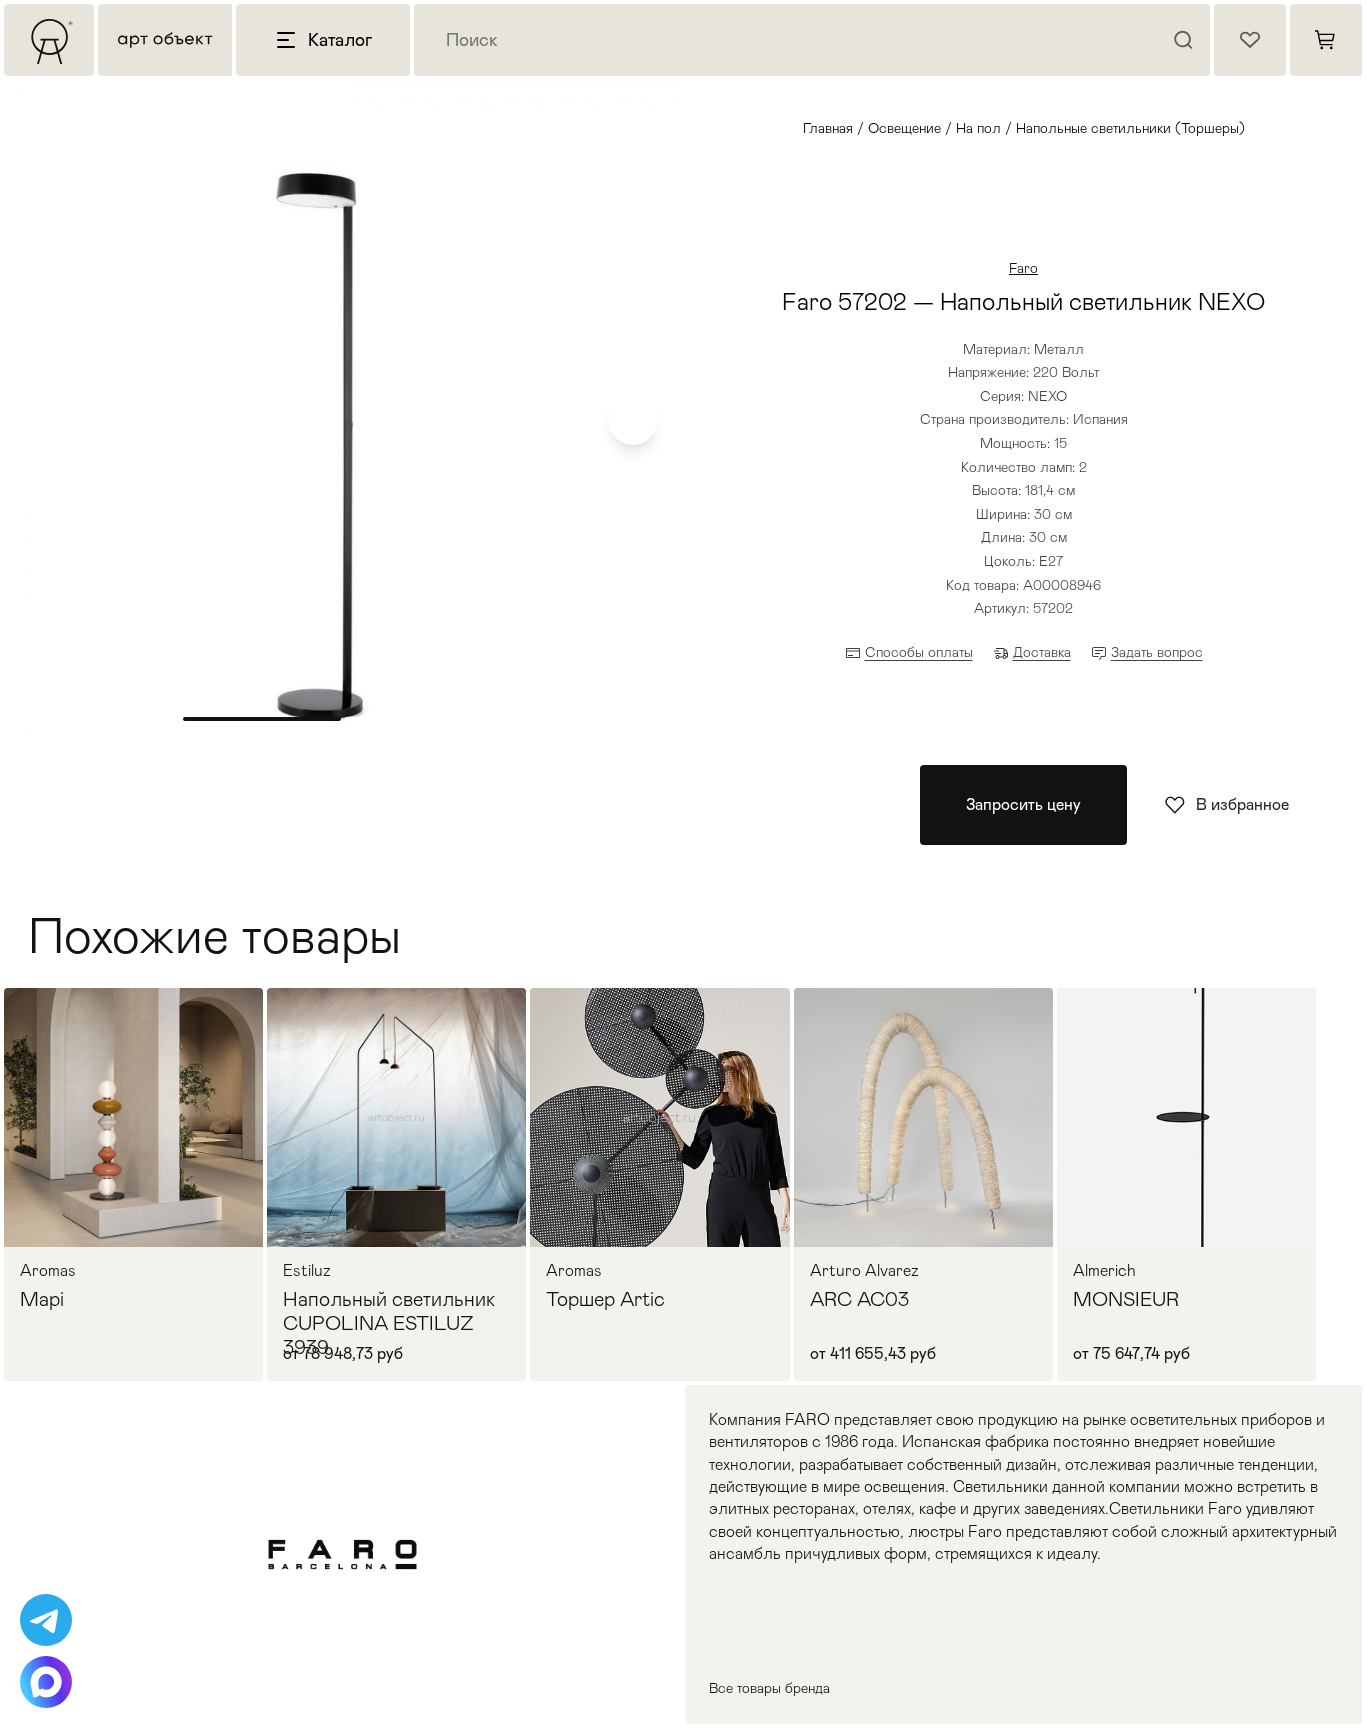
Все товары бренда (769, 1688)
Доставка (1042, 652)
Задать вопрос (1157, 652)
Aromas (48, 1271)
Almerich (1104, 1271)
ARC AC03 (859, 1299)
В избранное (1242, 804)
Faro (1023, 268)
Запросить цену (1023, 804)
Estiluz (307, 1271)
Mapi (42, 1299)
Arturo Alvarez (864, 1271)
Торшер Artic (605, 1299)
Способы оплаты (919, 652)
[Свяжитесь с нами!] (46, 1620)
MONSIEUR (1126, 1299)
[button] (633, 421)
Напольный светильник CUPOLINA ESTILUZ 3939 (389, 1323)
